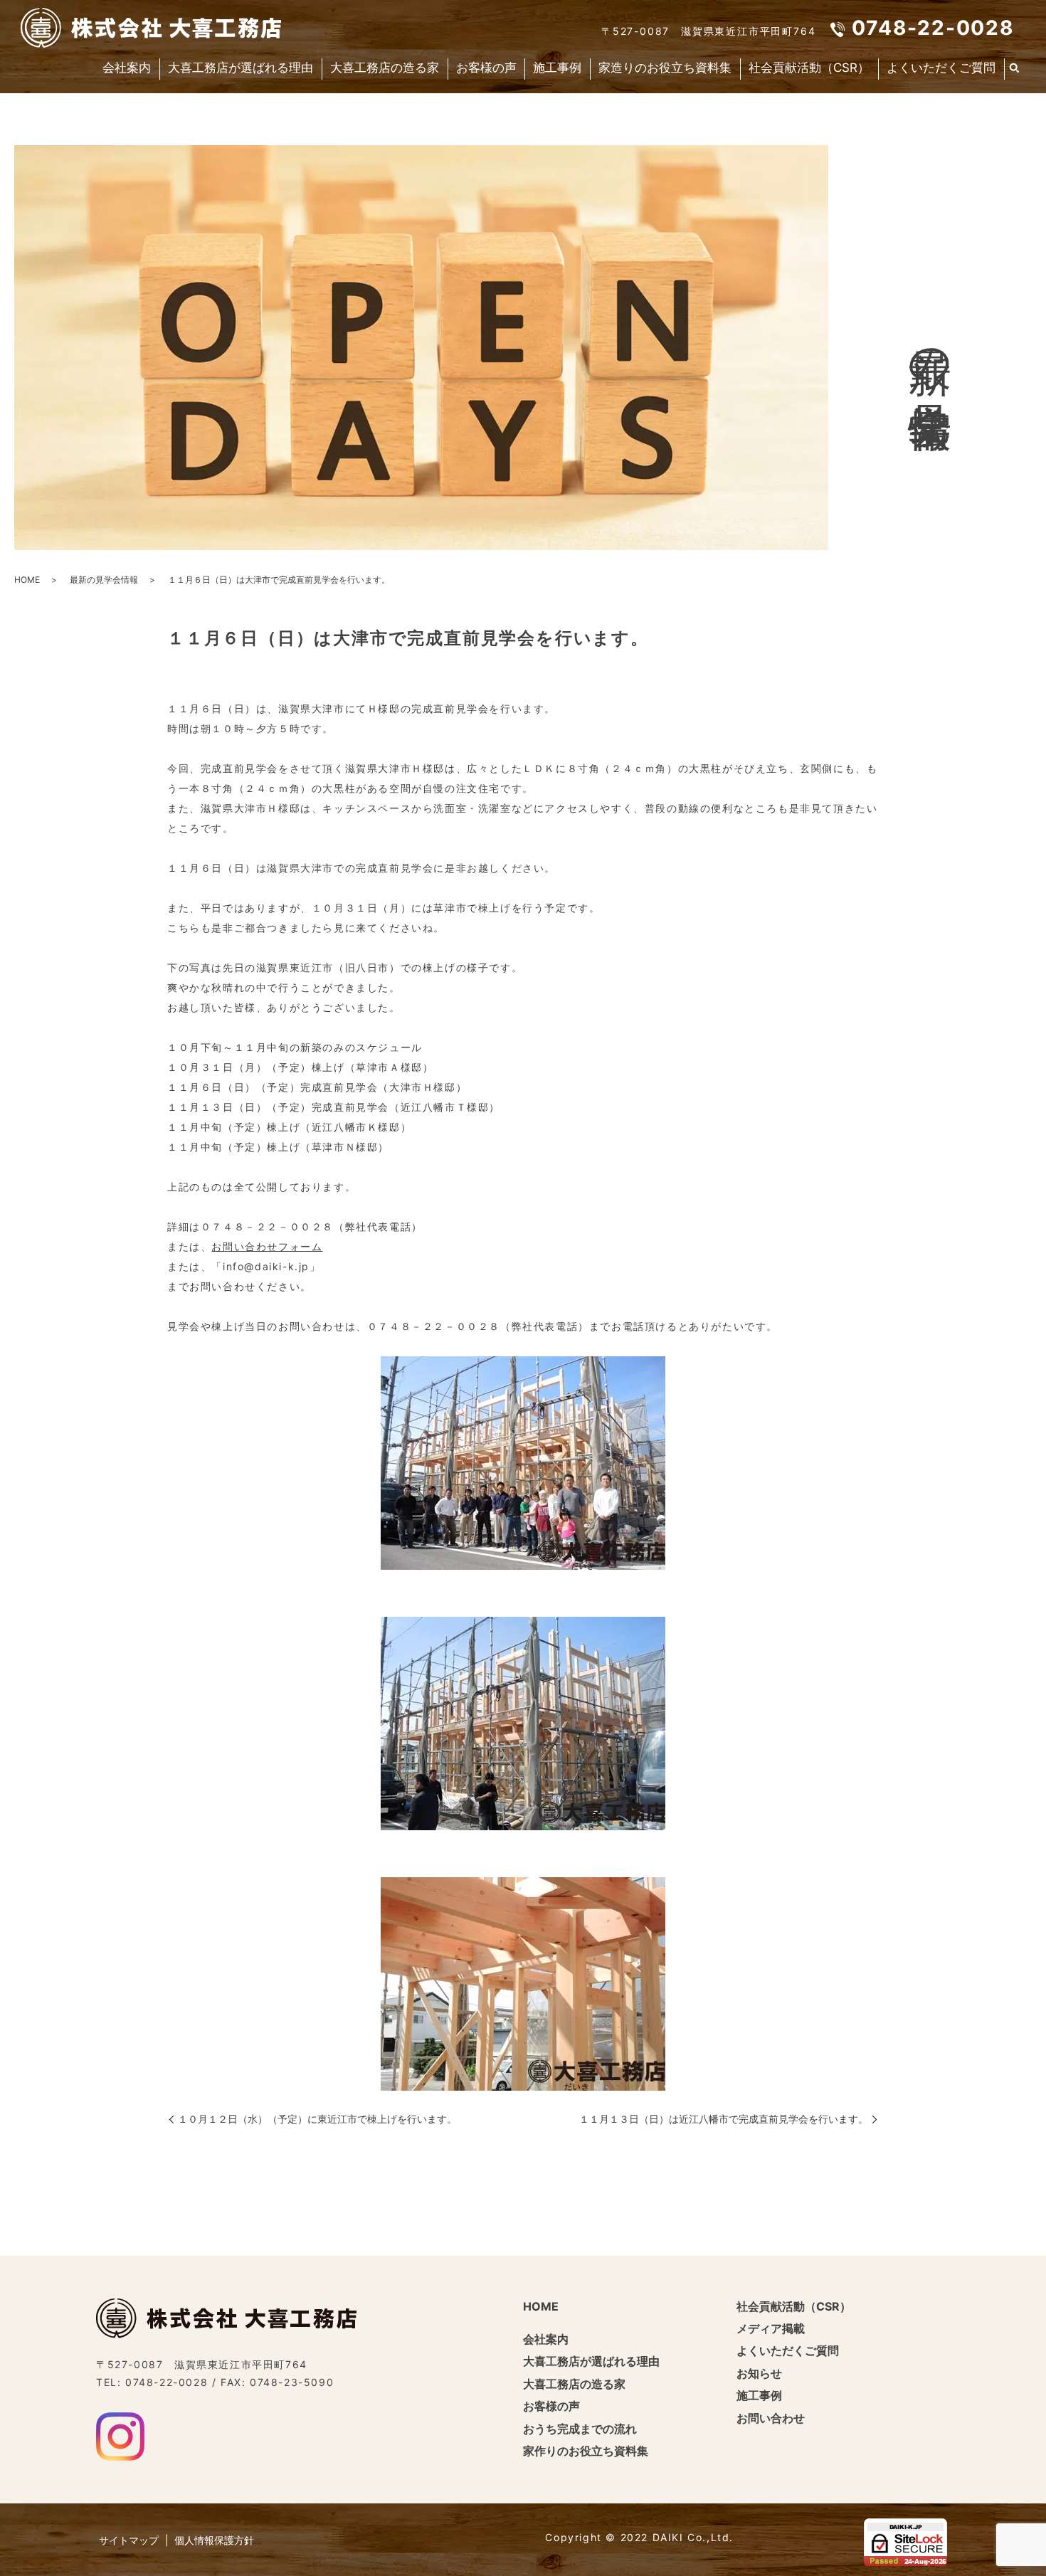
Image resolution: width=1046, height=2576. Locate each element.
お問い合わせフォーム (267, 1246)
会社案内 (127, 68)
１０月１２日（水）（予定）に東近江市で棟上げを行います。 (317, 2119)
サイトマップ (129, 2540)
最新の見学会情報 (104, 580)
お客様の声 (486, 68)
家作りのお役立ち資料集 (586, 2451)
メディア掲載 (771, 2328)
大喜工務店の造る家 (385, 68)
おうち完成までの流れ (580, 2429)
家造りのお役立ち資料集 (665, 68)
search (1015, 69)
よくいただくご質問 (941, 68)
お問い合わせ (771, 2418)
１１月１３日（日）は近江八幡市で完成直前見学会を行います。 (724, 2119)
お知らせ (759, 2373)
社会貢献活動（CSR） (809, 68)
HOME (27, 580)
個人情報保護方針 (214, 2540)
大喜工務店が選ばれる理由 (241, 68)
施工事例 (557, 68)
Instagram (120, 2437)
